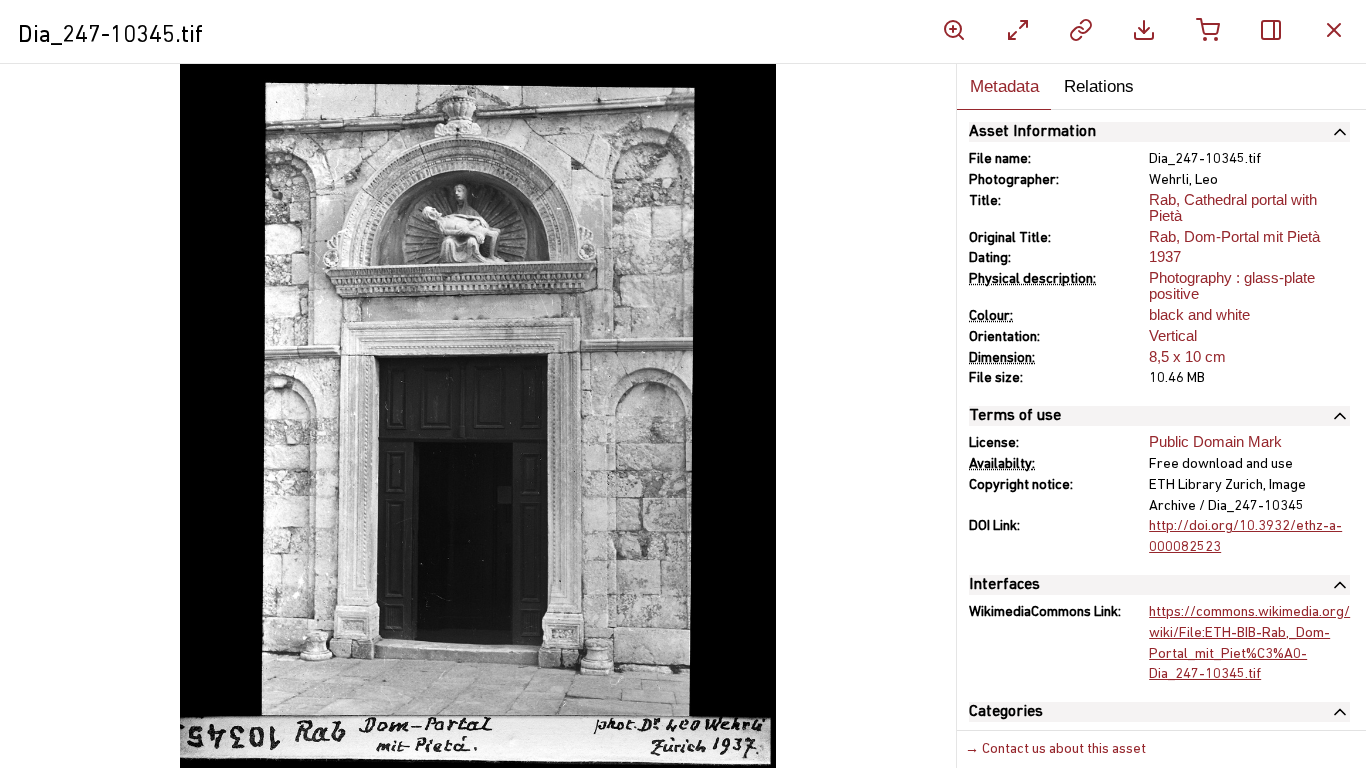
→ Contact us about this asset (1055, 749)
